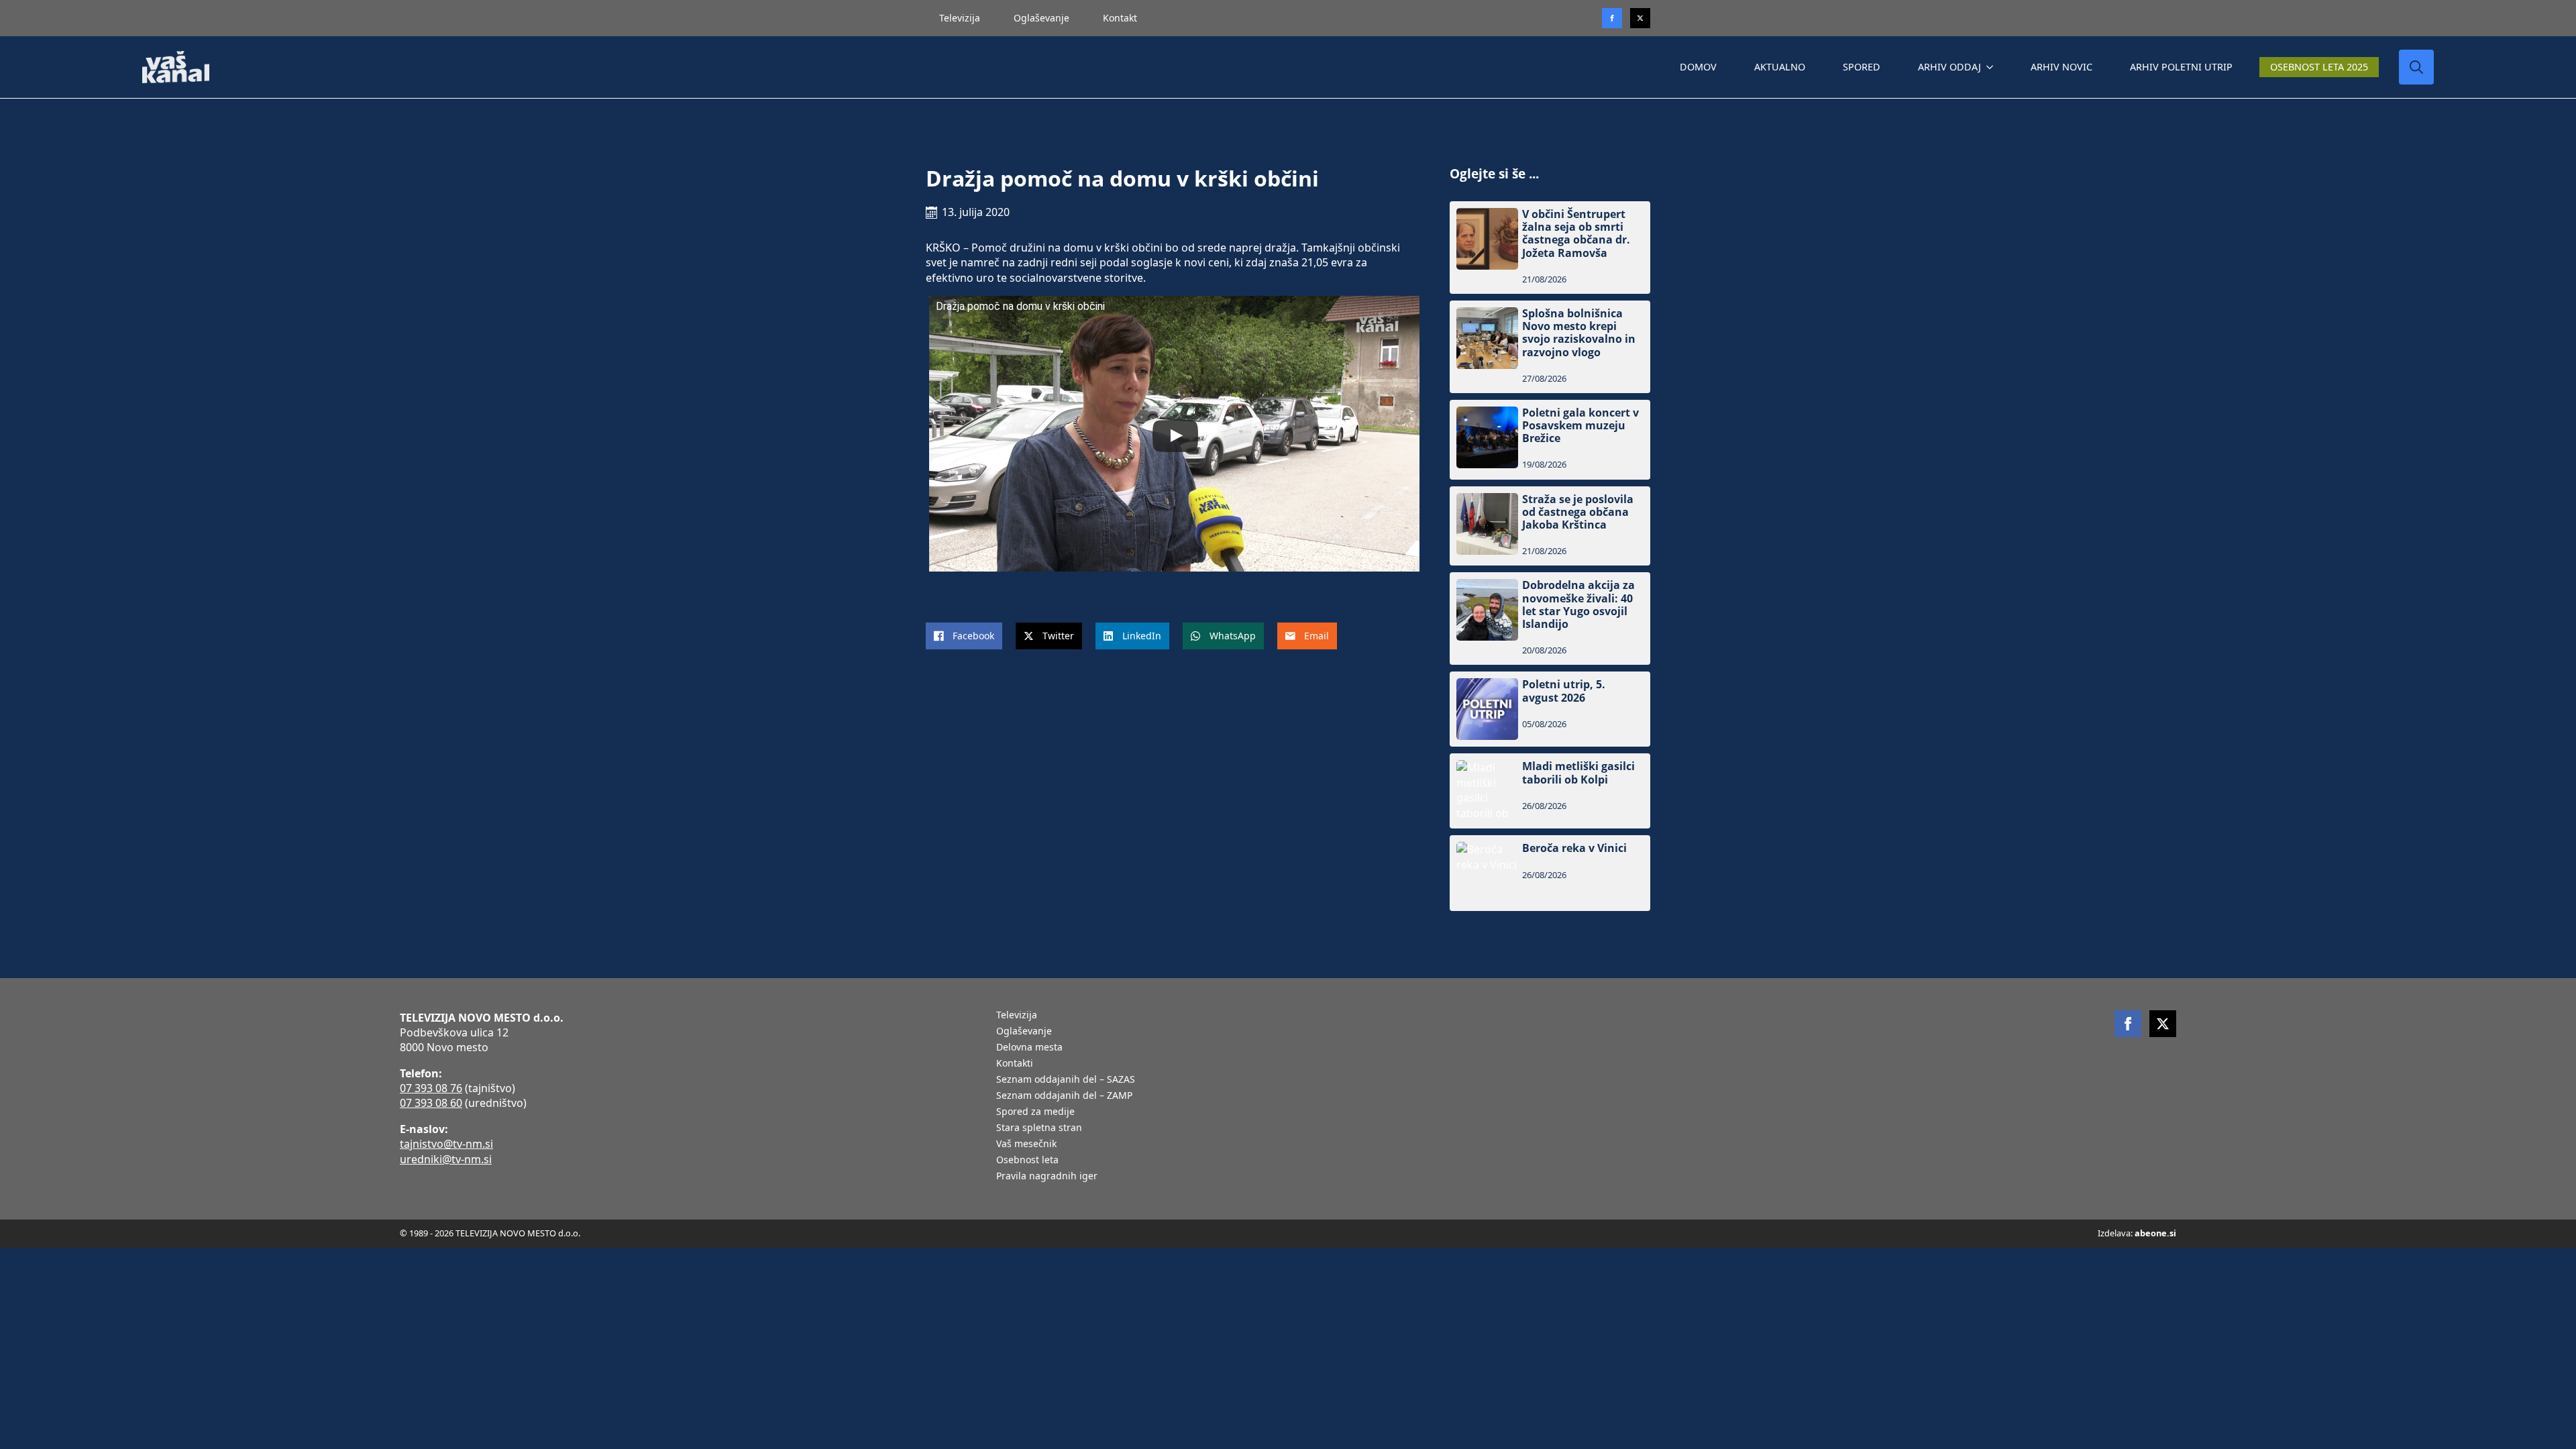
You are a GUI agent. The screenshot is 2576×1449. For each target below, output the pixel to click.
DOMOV (1698, 67)
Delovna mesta (1029, 1048)
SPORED (1862, 67)
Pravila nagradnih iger (1047, 1177)
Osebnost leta (1027, 1161)
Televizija (960, 18)
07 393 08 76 (431, 1088)
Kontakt (1120, 18)
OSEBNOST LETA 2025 (2319, 67)
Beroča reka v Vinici (1574, 848)
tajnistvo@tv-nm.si (446, 1144)
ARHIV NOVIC (2061, 67)
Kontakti (1015, 1064)
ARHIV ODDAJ (1949, 67)
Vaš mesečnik (1026, 1144)
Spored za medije (1035, 1112)
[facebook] (2128, 1024)
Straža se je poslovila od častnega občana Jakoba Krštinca (1578, 513)
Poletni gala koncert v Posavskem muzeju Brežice (1580, 426)
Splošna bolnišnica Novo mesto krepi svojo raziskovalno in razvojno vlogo (1579, 333)
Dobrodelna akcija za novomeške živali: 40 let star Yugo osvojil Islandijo (1578, 605)
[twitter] (1640, 18)
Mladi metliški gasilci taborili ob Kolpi (1578, 773)
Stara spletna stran (1039, 1128)
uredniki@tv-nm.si (446, 1159)
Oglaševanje (1041, 18)
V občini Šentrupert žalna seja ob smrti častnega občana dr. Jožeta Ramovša (1576, 234)
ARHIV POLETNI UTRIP (2181, 67)
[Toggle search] (2416, 67)
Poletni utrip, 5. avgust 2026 (1564, 691)
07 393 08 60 (431, 1103)
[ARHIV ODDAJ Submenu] (1992, 67)
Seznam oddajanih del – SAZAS (1066, 1080)
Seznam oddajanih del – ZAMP (1064, 1096)
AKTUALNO (1780, 67)
